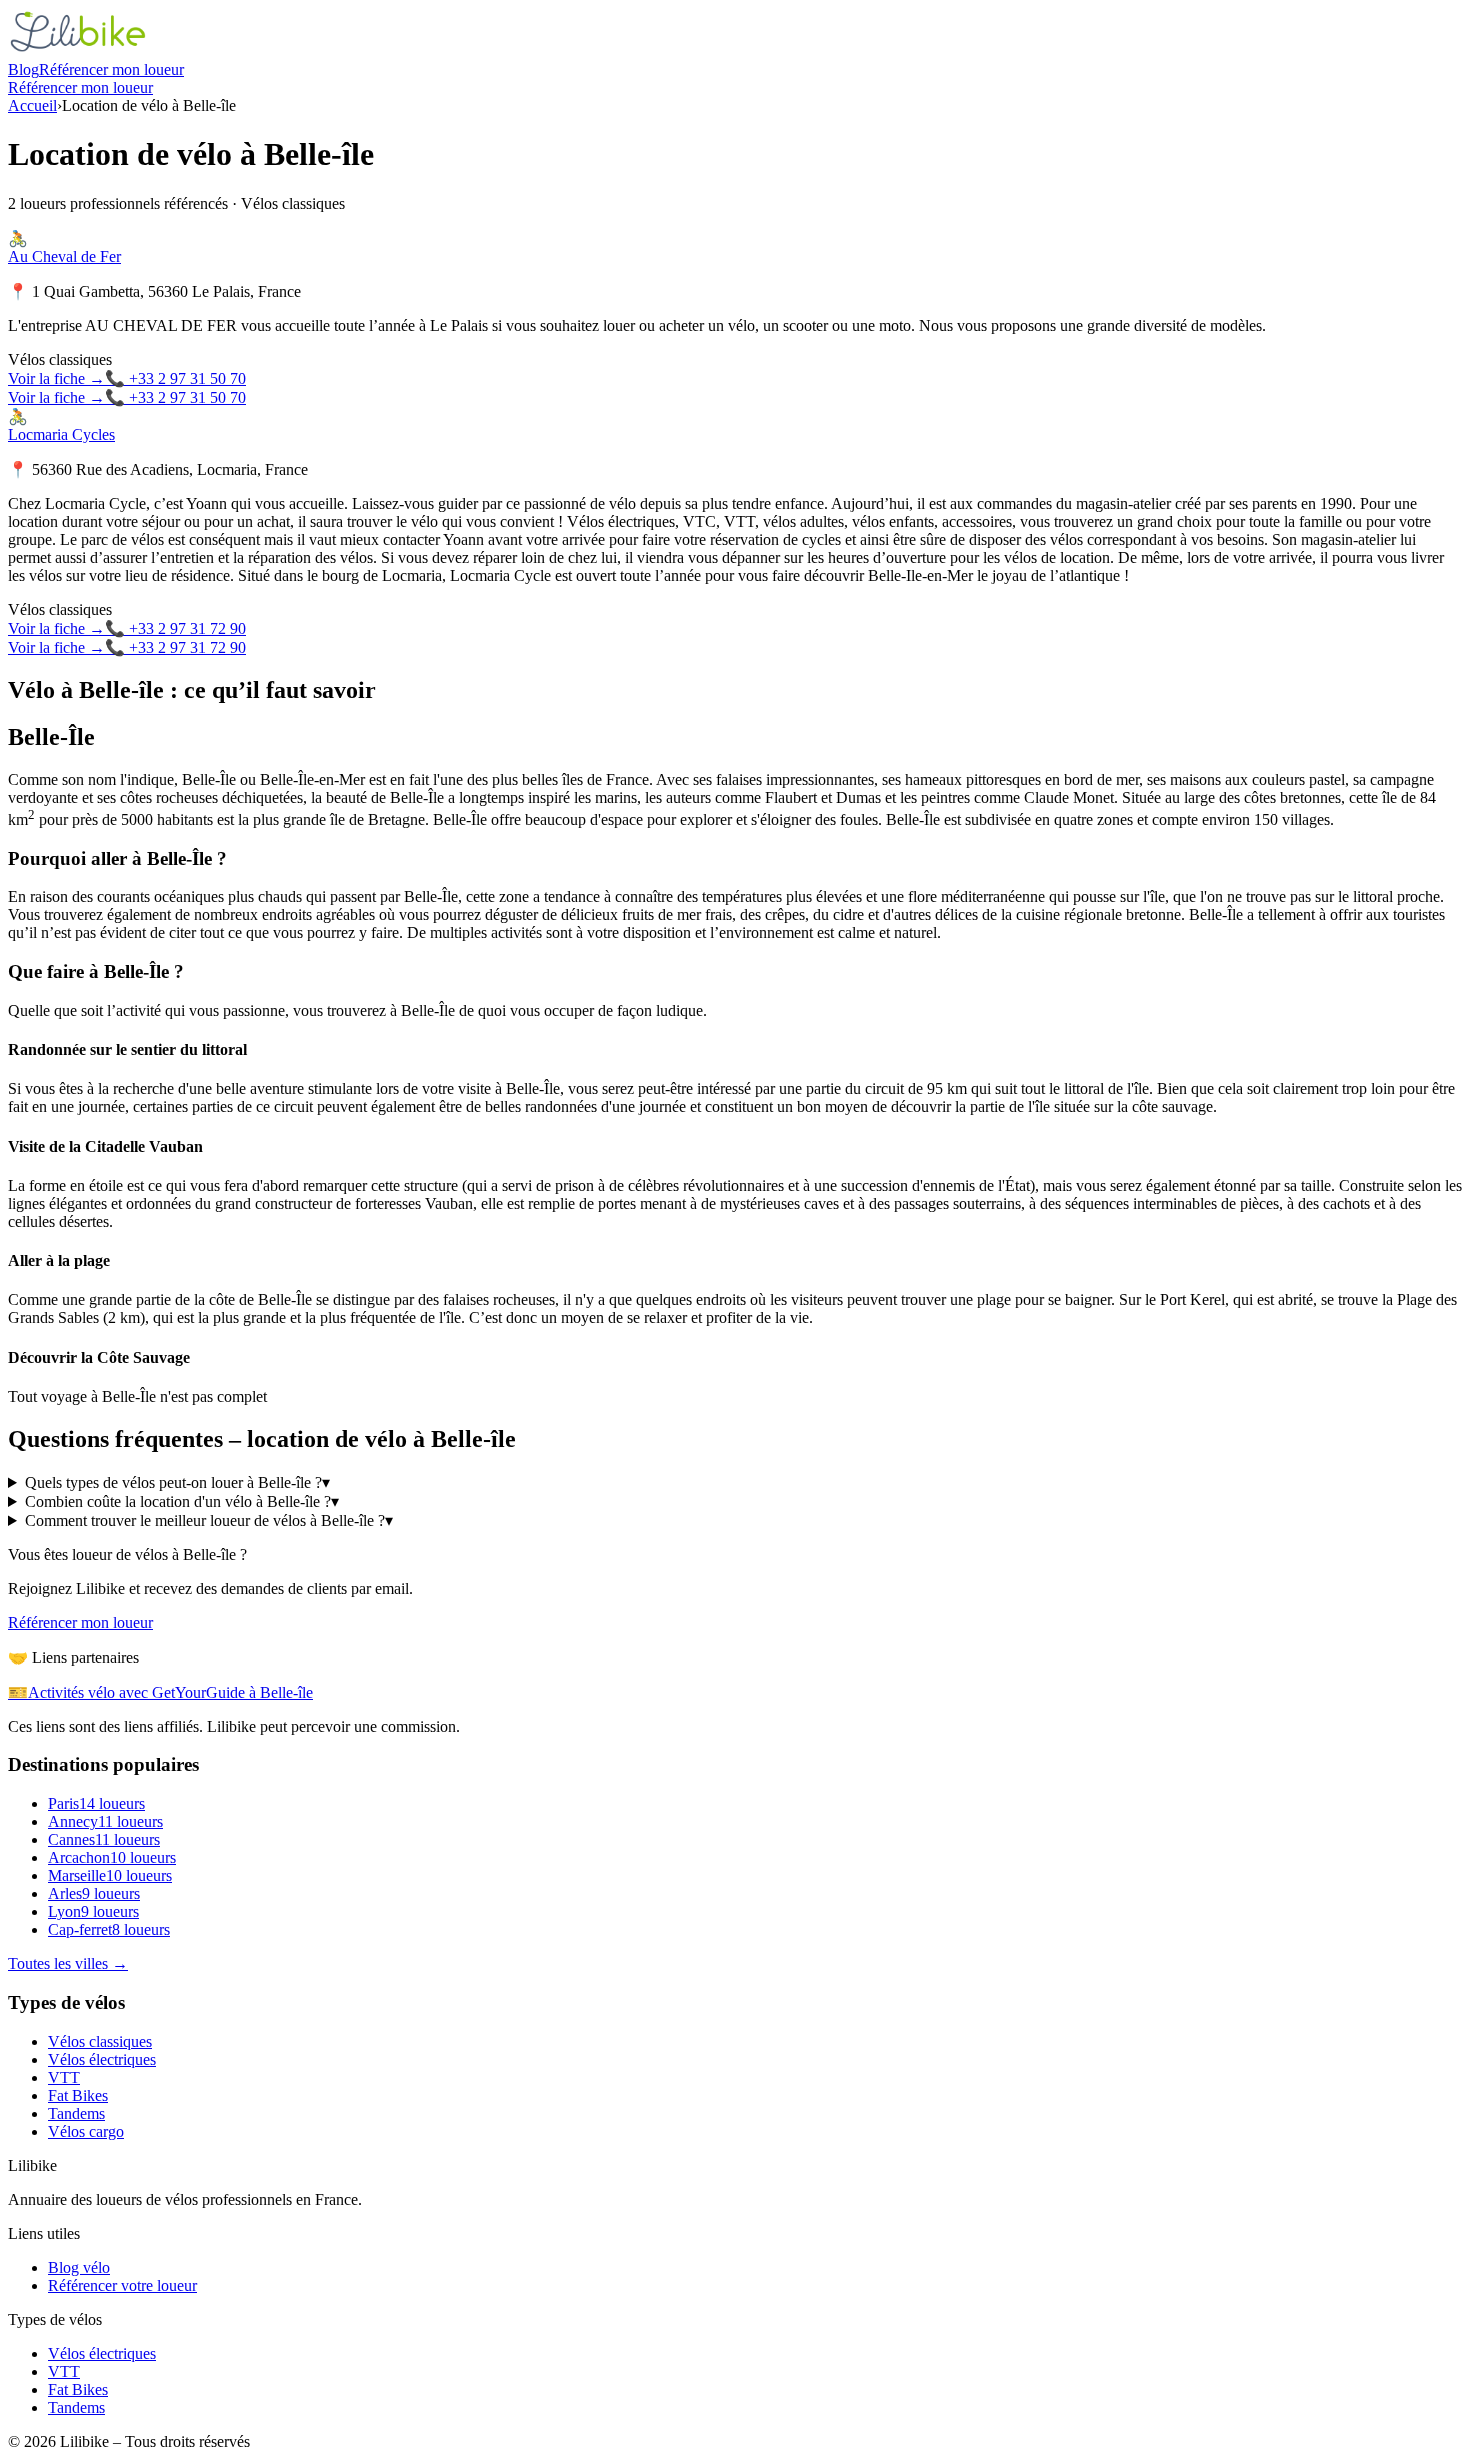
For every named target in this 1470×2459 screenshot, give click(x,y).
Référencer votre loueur (122, 2285)
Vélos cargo (86, 2131)
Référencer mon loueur (111, 69)
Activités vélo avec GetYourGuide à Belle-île (160, 1692)
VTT (64, 2077)
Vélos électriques (102, 2059)
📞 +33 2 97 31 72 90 (175, 628)
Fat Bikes (78, 2095)
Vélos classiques (100, 2041)
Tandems (76, 2113)
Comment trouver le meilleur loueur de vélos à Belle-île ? (209, 1520)
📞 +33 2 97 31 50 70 (175, 378)
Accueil (32, 105)
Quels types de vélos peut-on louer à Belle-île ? (177, 1482)
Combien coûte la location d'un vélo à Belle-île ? (182, 1501)
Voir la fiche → (56, 378)
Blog (23, 69)
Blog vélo (79, 2267)
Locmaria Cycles (61, 434)
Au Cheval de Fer (64, 256)
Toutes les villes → (68, 1963)
